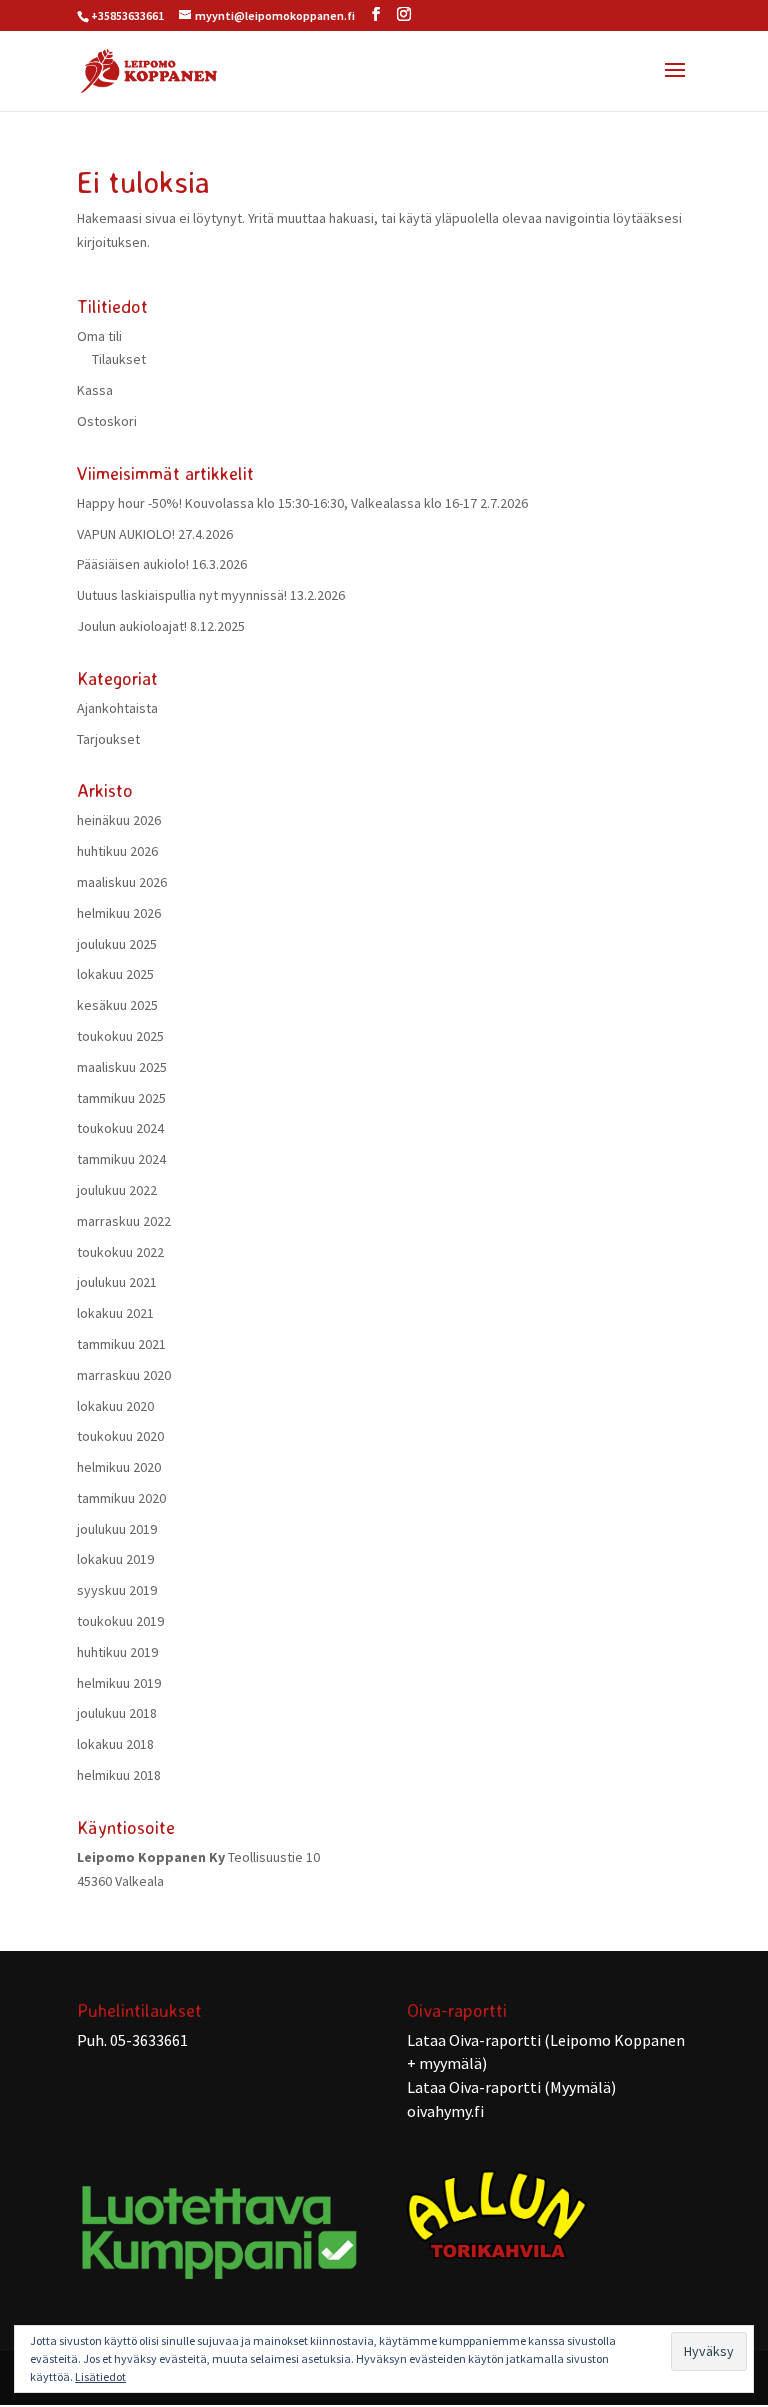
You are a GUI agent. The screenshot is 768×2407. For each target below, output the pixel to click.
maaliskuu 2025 (122, 1067)
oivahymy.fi (445, 2111)
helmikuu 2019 (119, 1683)
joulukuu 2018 (117, 1713)
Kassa (95, 390)
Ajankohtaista (117, 708)
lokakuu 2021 (115, 1313)
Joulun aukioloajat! (132, 626)
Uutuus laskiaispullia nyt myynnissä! (182, 595)
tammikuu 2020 (121, 1498)
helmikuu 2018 (119, 1775)
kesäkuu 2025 (117, 1005)
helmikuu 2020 (119, 1467)
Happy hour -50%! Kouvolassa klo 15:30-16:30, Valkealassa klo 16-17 (277, 503)
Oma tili (99, 336)
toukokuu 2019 (120, 1621)
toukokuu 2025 (120, 1036)
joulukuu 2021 (117, 1282)
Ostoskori (107, 421)
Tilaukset (119, 359)
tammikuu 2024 (121, 1159)
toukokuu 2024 (120, 1128)
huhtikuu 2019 (117, 1652)
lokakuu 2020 (115, 1406)
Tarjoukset (108, 739)
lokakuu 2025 (115, 974)
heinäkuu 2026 (119, 820)
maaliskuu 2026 (122, 882)
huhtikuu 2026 (117, 851)
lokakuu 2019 (115, 1559)
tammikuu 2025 (121, 1098)
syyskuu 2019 (117, 1590)
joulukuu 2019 (117, 1529)
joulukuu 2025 (117, 944)
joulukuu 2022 (117, 1190)
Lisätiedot (100, 2376)
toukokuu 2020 (120, 1436)
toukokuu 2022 (120, 1252)
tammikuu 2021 (121, 1344)
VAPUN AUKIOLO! (126, 534)
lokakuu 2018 (115, 1744)
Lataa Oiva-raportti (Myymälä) (511, 2087)
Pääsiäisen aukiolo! (133, 564)
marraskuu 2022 (124, 1221)
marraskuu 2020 (124, 1375)
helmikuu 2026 (119, 913)
